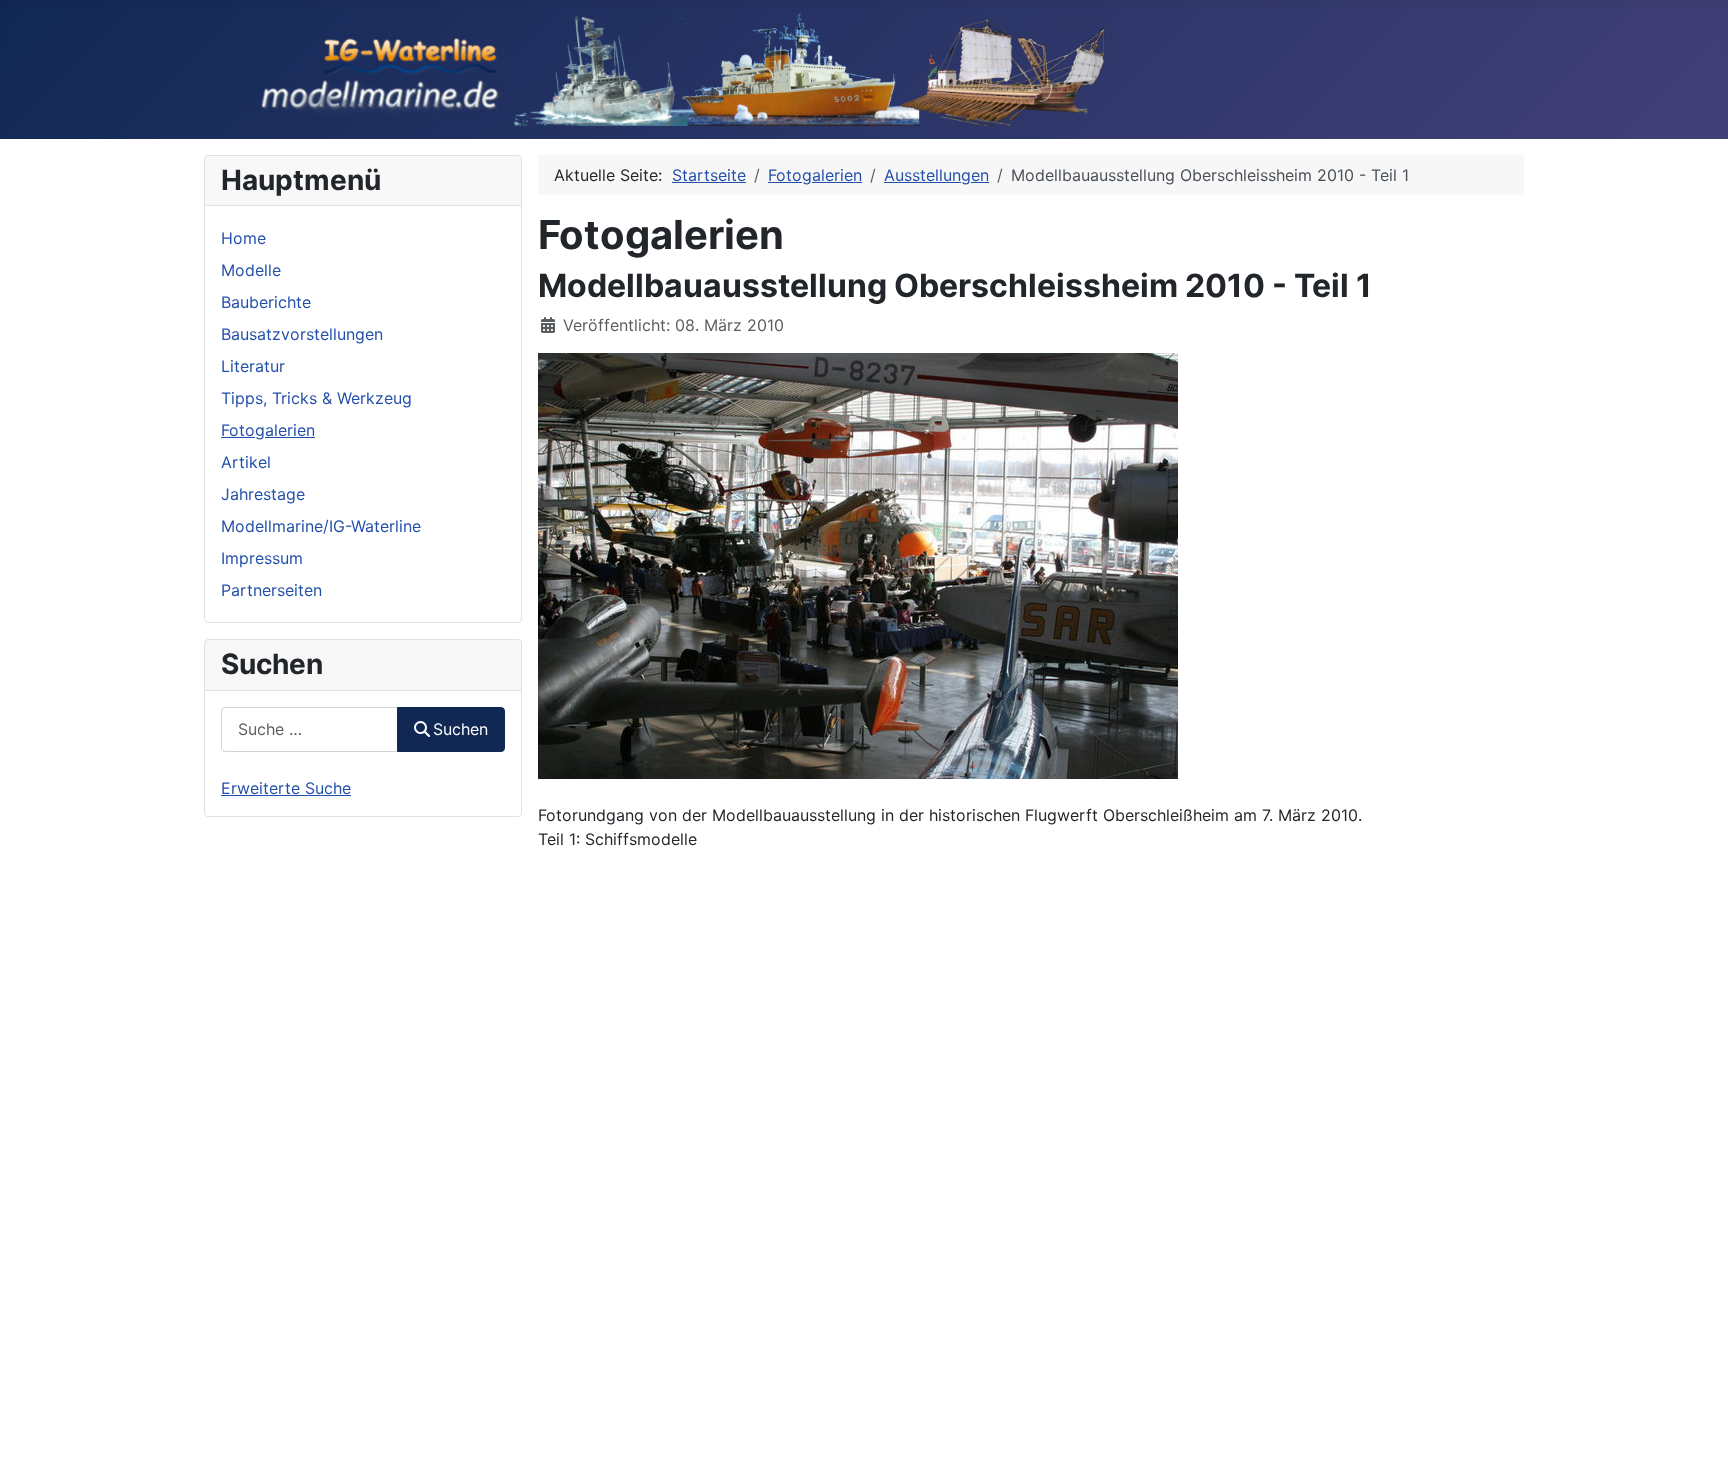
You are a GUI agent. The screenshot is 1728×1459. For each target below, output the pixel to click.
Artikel (246, 462)
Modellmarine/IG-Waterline (321, 526)
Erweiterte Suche (286, 788)
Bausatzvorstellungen (302, 334)
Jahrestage (263, 494)
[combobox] (309, 729)
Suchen (460, 729)
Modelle (251, 270)
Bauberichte (266, 302)
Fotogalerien (268, 430)
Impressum (262, 558)
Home (243, 238)
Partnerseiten (271, 590)
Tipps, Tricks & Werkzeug (316, 398)
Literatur (253, 366)
